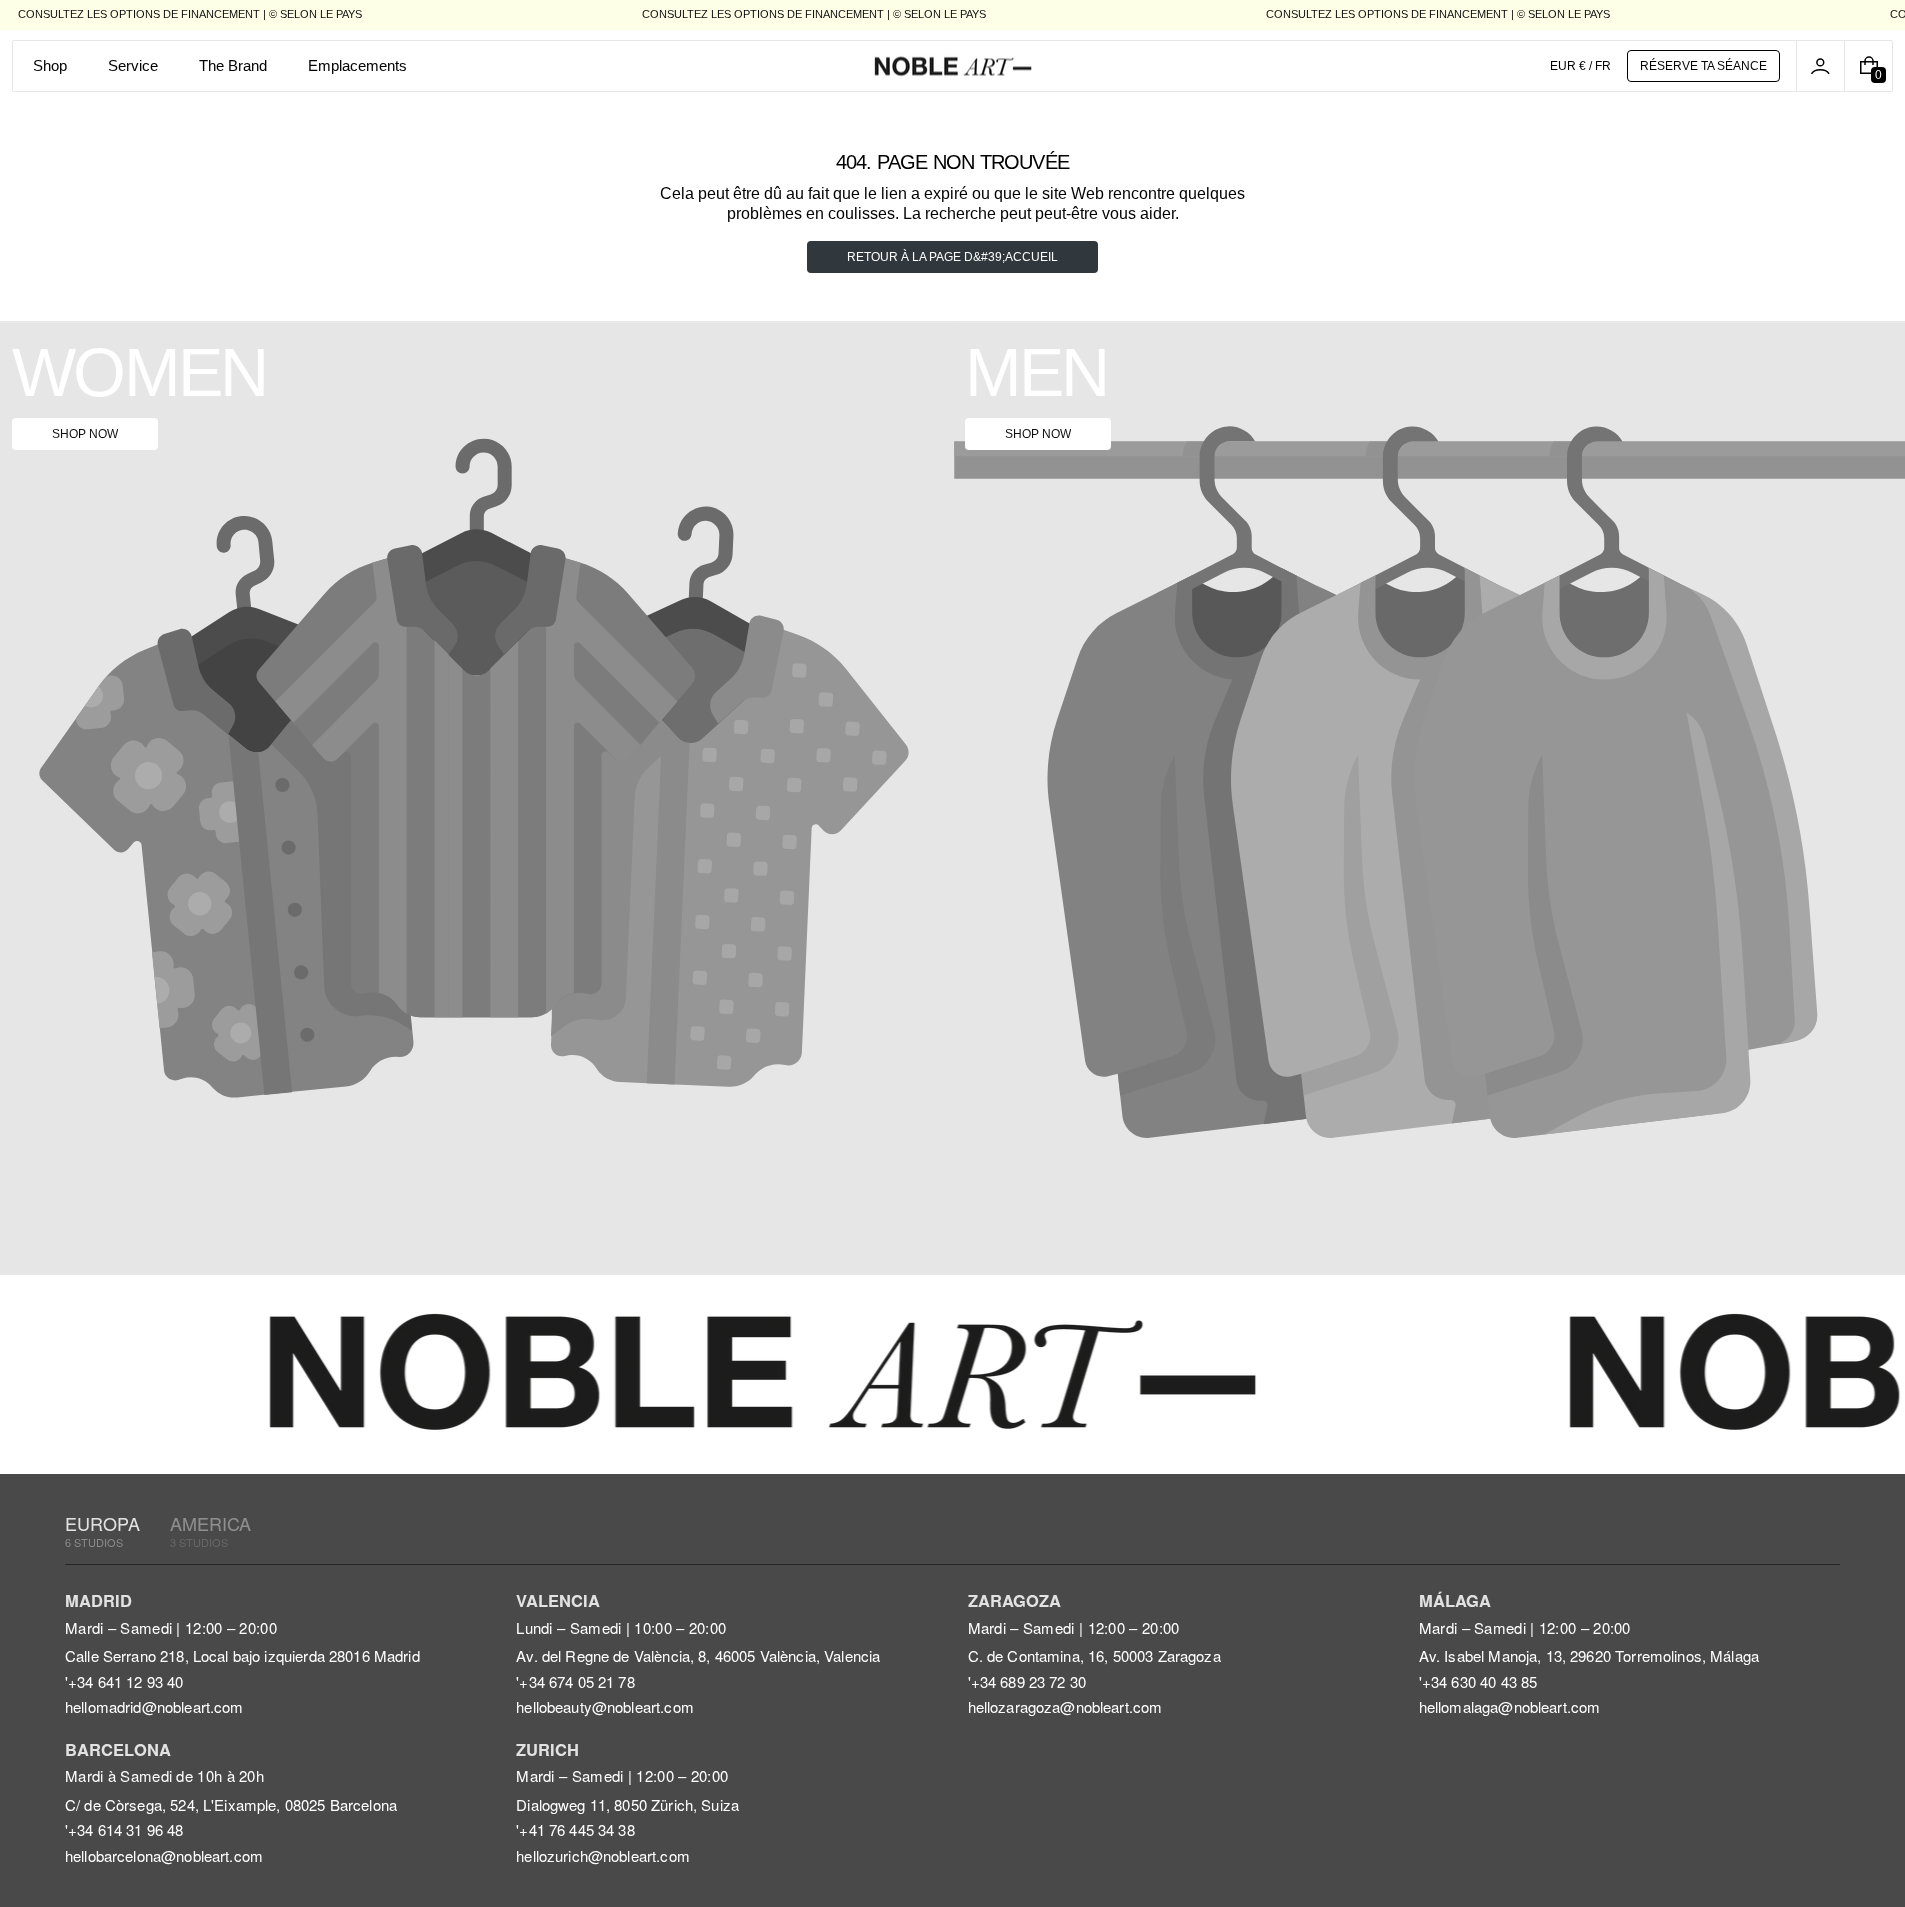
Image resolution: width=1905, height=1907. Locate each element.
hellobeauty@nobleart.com (605, 1706)
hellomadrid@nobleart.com (154, 1706)
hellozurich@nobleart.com (603, 1855)
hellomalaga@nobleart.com (1510, 1706)
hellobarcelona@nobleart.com (164, 1855)
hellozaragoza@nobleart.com (1065, 1706)
